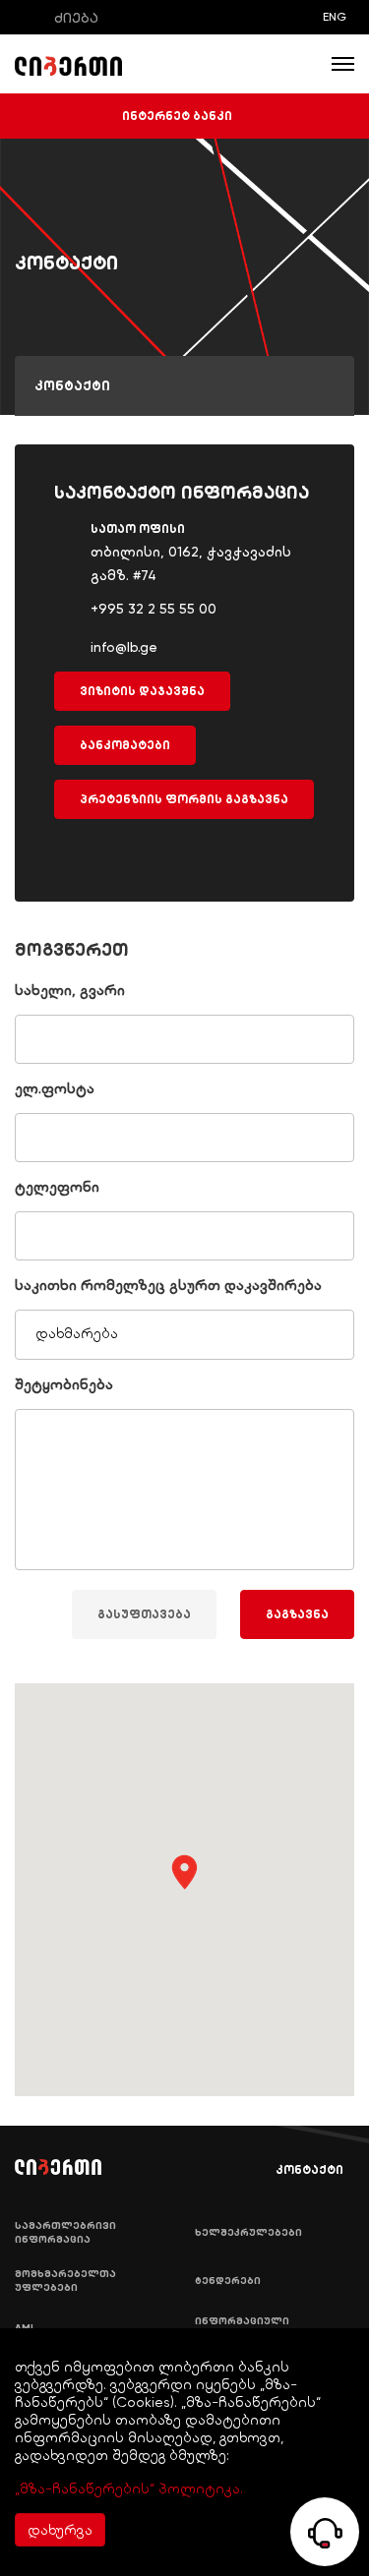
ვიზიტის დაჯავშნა (142, 691)
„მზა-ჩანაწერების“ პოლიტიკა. (129, 2488)
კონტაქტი (309, 2170)
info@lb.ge (124, 647)
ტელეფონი (57, 1187)
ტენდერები (228, 2281)
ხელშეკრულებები (248, 2233)
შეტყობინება (64, 1384)
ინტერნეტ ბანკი (177, 116)
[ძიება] (29, 17)
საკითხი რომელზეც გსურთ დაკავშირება (168, 1285)
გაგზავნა (297, 1614)
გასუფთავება (144, 1614)
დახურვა (60, 2530)
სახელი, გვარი (70, 990)
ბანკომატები (125, 745)
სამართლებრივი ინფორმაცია (65, 2233)
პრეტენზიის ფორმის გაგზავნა (184, 799)
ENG (335, 17)
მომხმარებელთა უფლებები (65, 2281)
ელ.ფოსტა (55, 1088)
